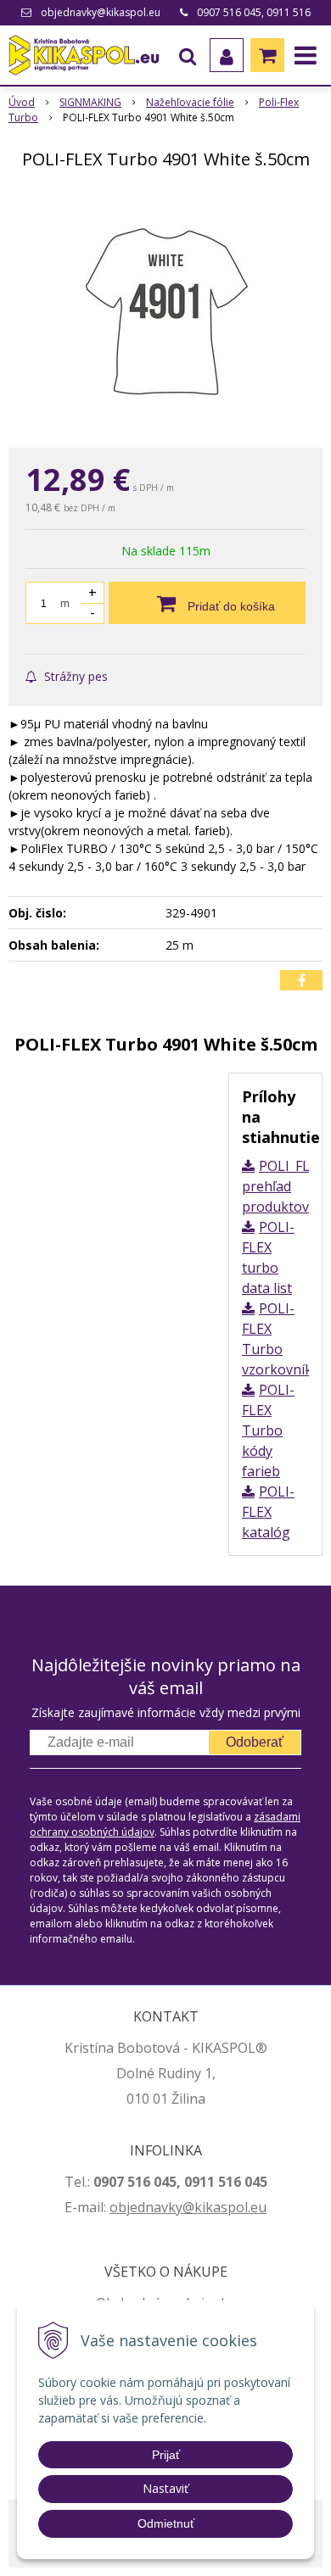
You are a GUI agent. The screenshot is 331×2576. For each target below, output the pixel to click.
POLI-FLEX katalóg (268, 1512)
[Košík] (267, 55)
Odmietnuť (166, 2523)
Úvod (22, 102)
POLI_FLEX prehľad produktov (283, 1186)
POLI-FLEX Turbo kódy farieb (268, 1430)
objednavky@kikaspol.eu (101, 12)
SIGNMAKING (90, 102)
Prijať (166, 2455)
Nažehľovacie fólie (190, 102)
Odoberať (255, 1742)
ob (118, 2207)
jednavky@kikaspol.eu (196, 2207)
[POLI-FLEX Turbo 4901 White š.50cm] (165, 312)
